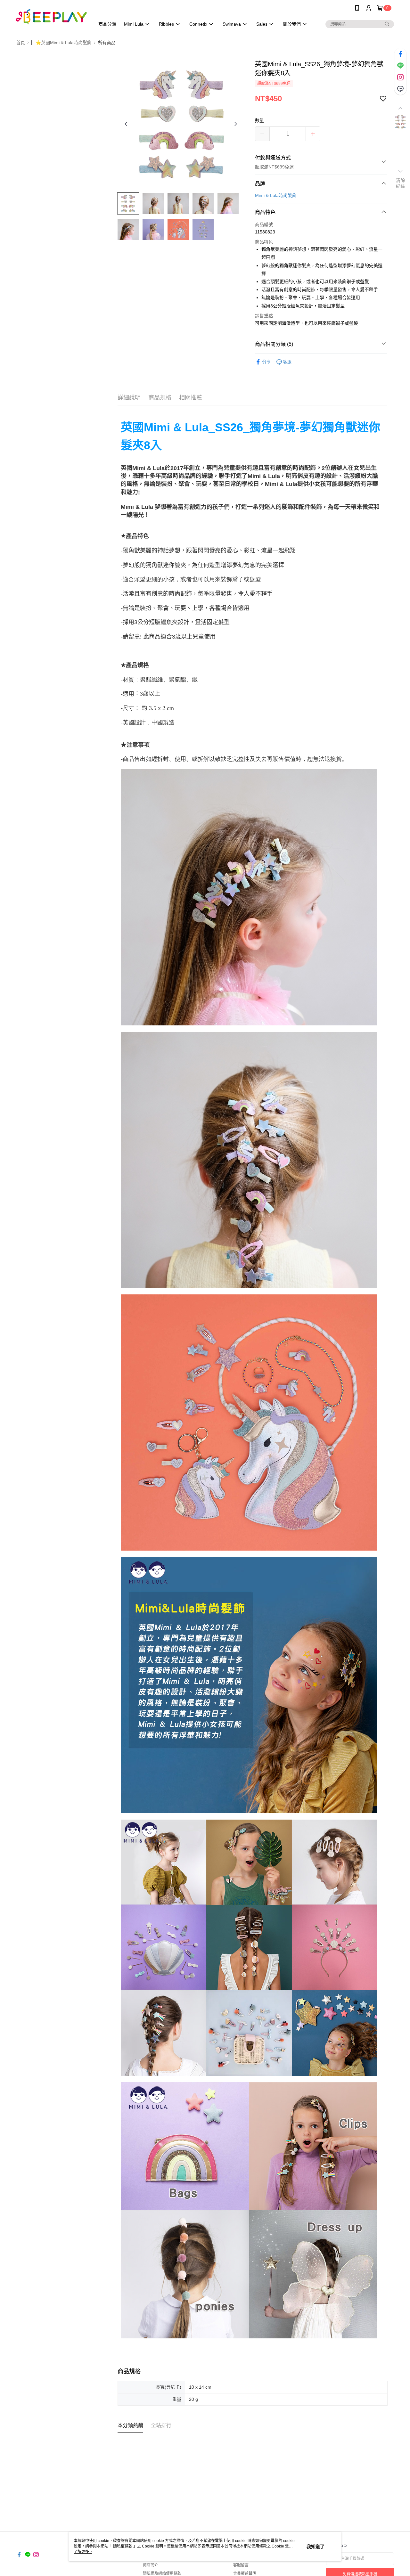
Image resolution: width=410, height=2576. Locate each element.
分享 (266, 362)
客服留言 (241, 2565)
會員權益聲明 (245, 2573)
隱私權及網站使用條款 (162, 2573)
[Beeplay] (52, 17)
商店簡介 (151, 2565)
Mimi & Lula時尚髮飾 (276, 195)
